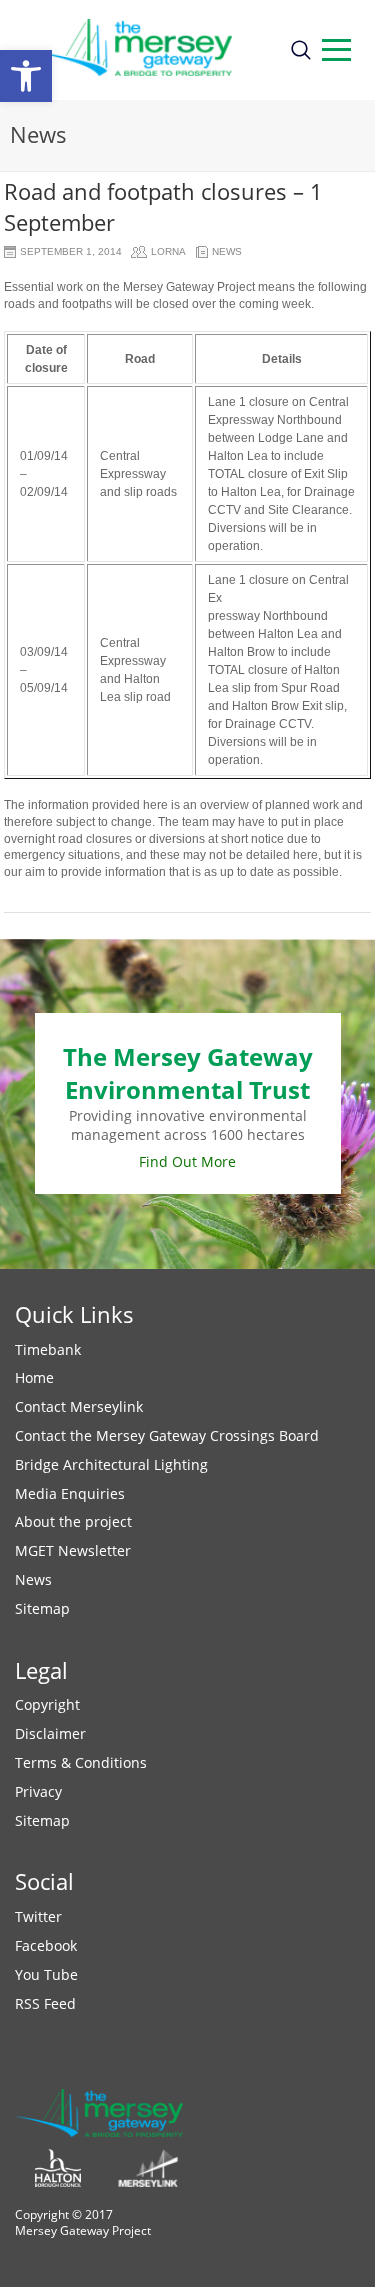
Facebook (46, 1945)
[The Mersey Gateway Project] (144, 50)
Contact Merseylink (79, 1406)
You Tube (46, 1974)
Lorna (168, 251)
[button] (26, 76)
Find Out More (187, 1161)
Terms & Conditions (81, 1762)
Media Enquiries (70, 1493)
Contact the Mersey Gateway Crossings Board (167, 1435)
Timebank (48, 1349)
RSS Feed (45, 2003)
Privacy (38, 1791)
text (336, 50)
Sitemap (42, 1608)
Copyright (47, 1704)
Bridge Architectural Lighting (111, 1464)
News (227, 251)
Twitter (38, 1916)
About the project (73, 1521)
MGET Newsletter (73, 1550)
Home (34, 1377)
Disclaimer (50, 1733)
